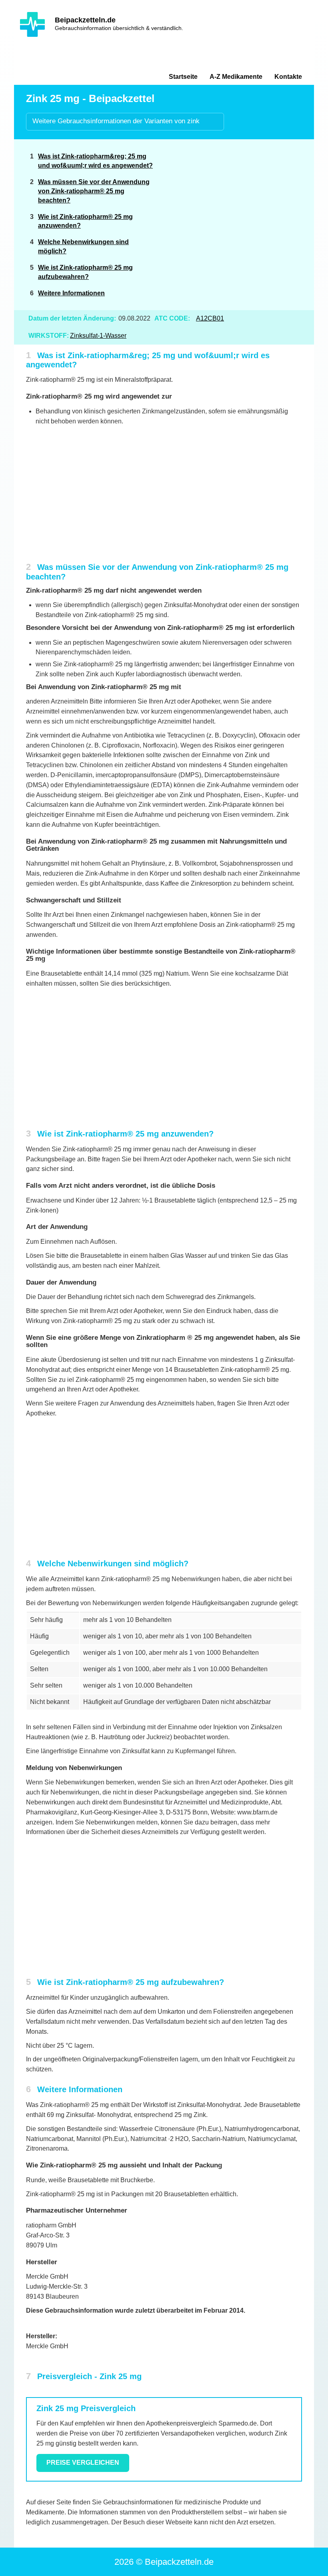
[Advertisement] (241, 205)
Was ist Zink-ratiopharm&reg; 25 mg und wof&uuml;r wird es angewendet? (95, 161)
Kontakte (288, 77)
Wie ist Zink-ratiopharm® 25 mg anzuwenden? (85, 221)
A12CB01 (210, 318)
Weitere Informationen (71, 293)
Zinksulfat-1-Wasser (98, 336)
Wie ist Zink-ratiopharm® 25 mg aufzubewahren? (85, 272)
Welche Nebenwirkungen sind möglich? (83, 247)
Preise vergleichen (83, 2463)
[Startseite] (32, 24)
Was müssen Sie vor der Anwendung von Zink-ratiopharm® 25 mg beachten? (94, 191)
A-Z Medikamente (236, 77)
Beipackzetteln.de (85, 20)
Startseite (183, 77)
